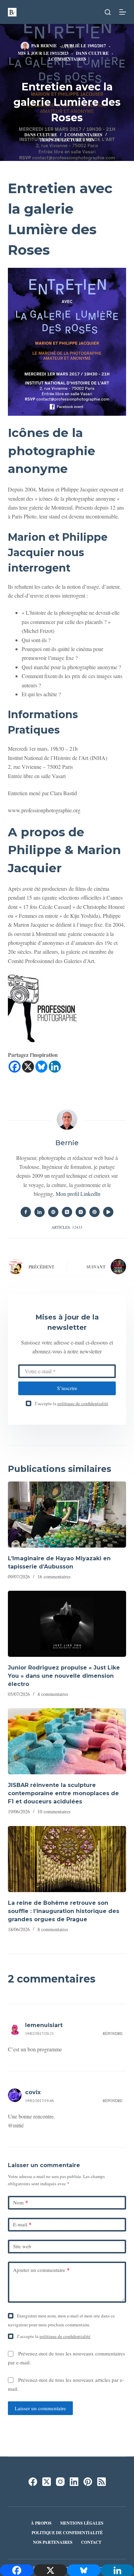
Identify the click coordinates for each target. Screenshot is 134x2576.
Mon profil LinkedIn (78, 1194)
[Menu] (123, 12)
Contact (91, 2542)
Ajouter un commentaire (41, 2270)
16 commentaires (54, 1577)
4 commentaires (53, 1694)
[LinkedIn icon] (40, 1212)
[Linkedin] (55, 1067)
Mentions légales (82, 2523)
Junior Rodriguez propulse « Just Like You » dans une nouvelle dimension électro (64, 1676)
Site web (22, 2246)
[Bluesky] (41, 1067)
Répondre (113, 2033)
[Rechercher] (108, 12)
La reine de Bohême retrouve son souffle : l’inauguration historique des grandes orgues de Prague (64, 1911)
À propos (41, 2523)
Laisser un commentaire (40, 2408)
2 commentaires (67, 59)
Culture (98, 53)
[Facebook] (15, 1067)
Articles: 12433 (67, 1227)
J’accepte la (71, 1403)
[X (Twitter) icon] (67, 1212)
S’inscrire (67, 1388)
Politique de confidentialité (67, 2533)
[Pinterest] (88, 2482)
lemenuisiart (44, 2025)
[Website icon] (53, 1212)
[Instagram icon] (81, 1212)
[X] (28, 1067)
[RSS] (102, 2482)
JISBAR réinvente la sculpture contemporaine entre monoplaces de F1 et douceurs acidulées (63, 1793)
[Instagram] (60, 2482)
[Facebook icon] (26, 1212)
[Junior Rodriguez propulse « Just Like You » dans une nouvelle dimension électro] (67, 1624)
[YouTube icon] (108, 1212)
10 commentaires (54, 1811)
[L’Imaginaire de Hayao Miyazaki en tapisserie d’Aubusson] (67, 1515)
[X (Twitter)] (47, 2482)
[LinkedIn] (74, 2482)
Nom (21, 2202)
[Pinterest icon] (94, 1212)
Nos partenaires (53, 2542)
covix (33, 2092)
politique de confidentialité (83, 1403)
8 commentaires (53, 1929)
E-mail (22, 2224)
